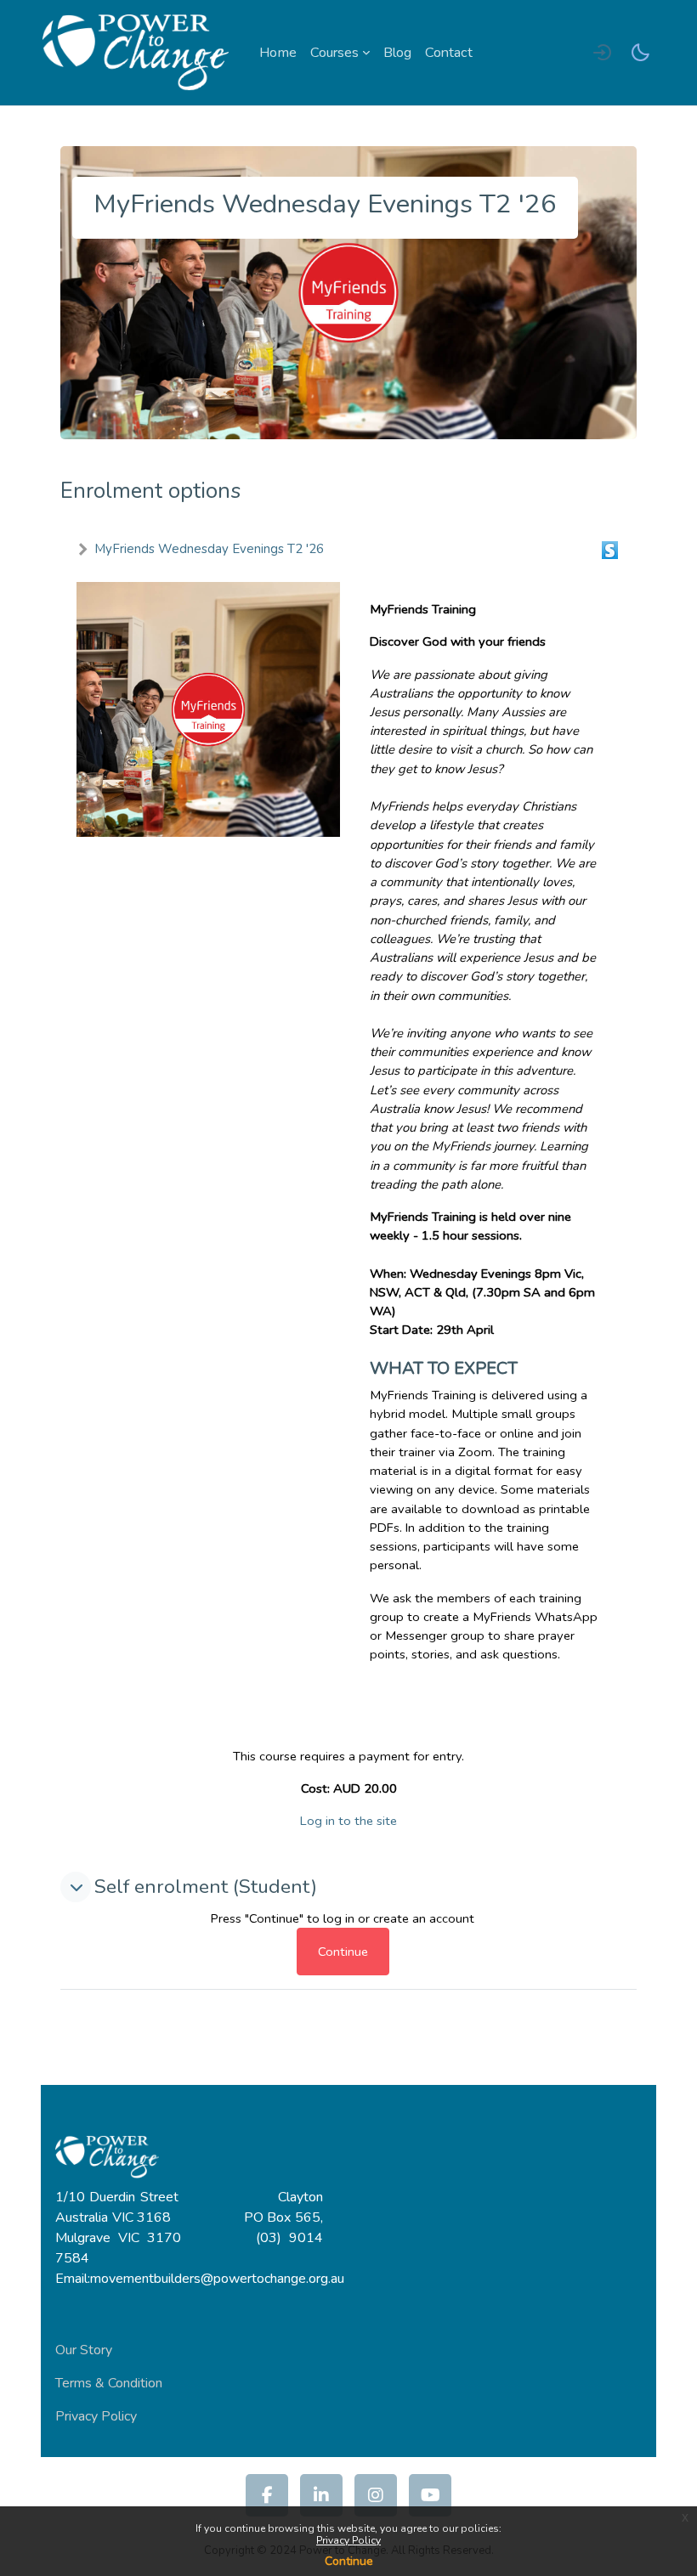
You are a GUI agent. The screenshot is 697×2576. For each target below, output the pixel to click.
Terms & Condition (109, 2383)
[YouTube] (430, 2495)
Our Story (84, 2350)
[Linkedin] (321, 2495)
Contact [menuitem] (449, 53)
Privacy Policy (348, 2540)
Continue (349, 2561)
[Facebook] (267, 2495)
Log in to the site (348, 1821)
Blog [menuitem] (397, 53)
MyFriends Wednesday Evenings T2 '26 (209, 549)
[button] (76, 1887)
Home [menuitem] (278, 53)
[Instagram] (376, 2495)
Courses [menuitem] (334, 53)
